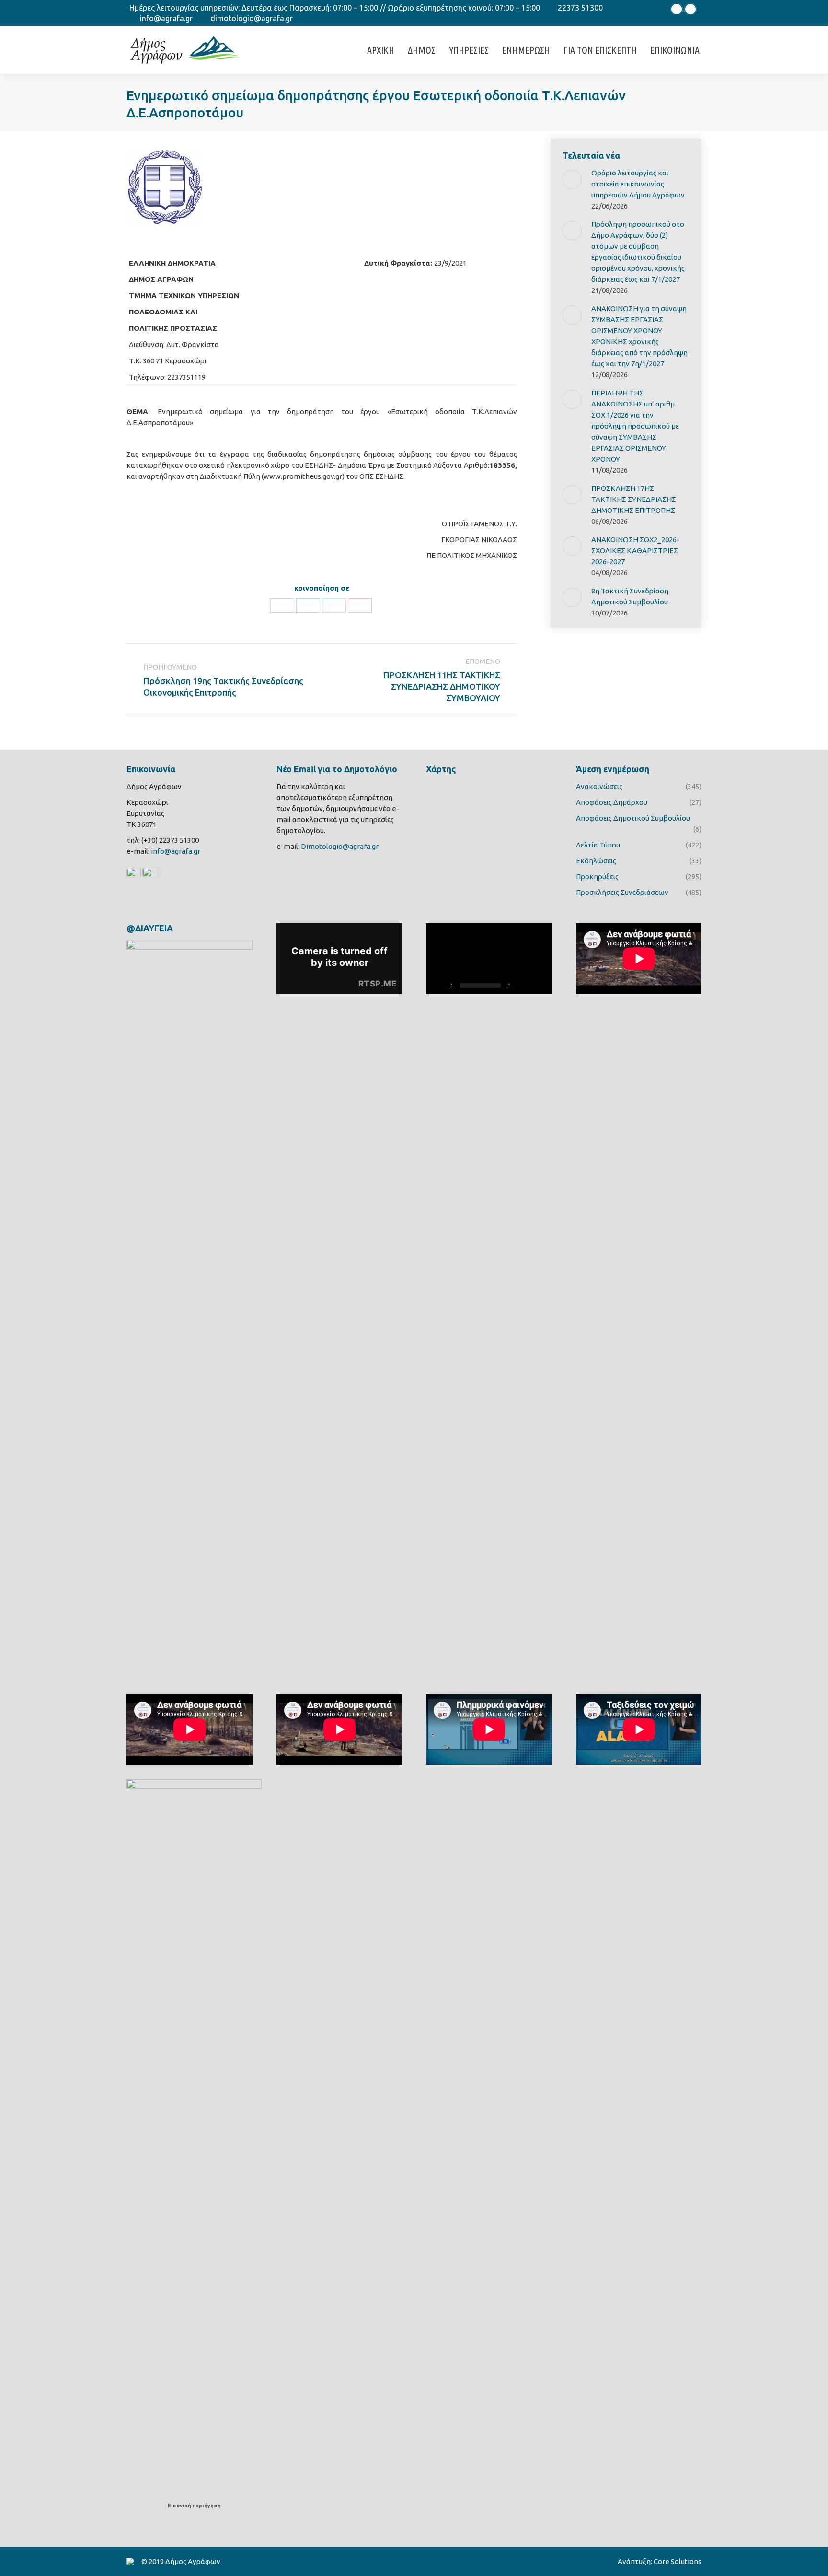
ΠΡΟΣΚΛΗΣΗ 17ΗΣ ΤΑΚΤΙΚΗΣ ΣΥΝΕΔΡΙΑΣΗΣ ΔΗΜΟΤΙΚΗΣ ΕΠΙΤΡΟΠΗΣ (634, 499)
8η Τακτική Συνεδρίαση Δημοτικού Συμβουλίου (630, 596)
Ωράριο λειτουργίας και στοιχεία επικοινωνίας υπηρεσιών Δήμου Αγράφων (638, 184)
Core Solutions (678, 2561)
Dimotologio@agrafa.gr (340, 846)
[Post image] (572, 179)
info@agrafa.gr (166, 18)
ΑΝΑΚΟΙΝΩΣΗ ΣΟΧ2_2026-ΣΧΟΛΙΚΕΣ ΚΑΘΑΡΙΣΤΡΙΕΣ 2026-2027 (635, 551)
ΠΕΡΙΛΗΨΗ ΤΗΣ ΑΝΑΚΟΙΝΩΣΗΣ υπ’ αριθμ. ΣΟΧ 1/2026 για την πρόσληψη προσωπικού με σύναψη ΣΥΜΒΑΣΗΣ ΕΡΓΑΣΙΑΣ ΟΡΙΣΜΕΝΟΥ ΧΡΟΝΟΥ (635, 426)
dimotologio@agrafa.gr (252, 18)
